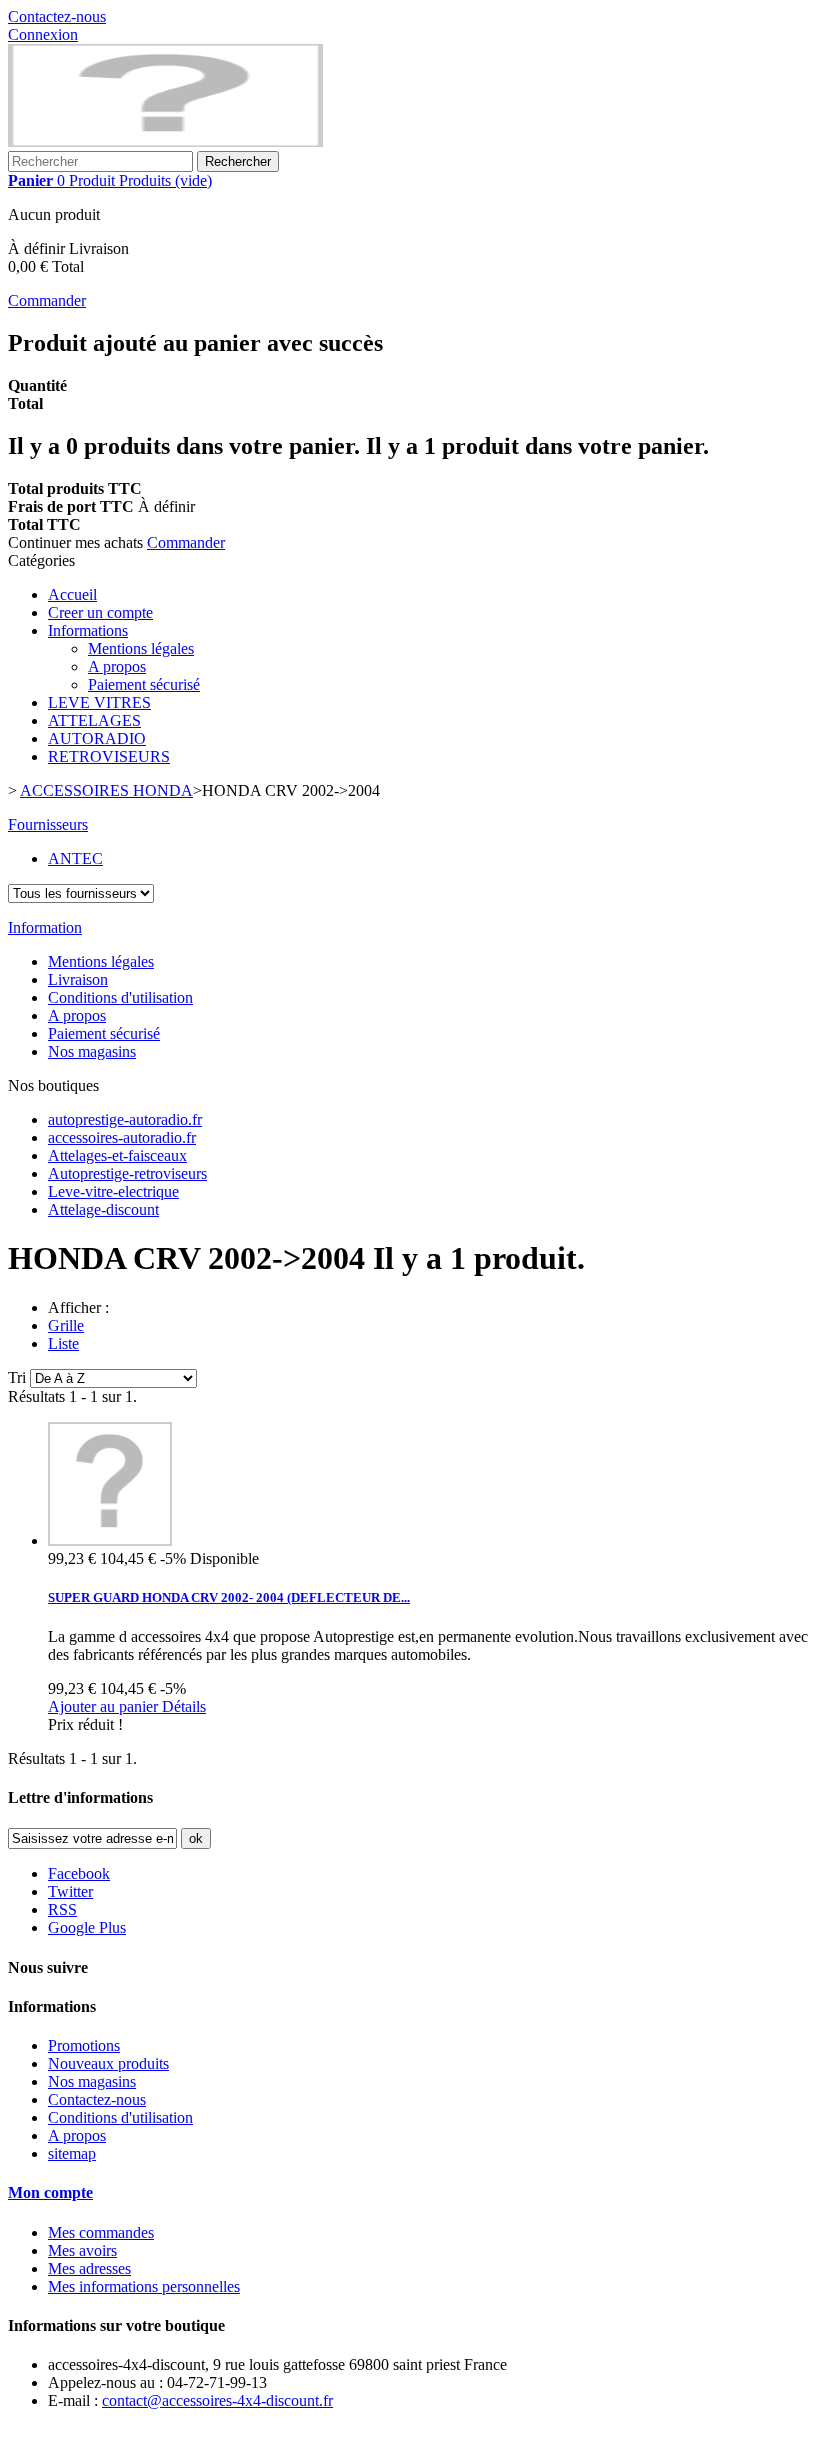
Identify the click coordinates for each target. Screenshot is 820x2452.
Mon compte (50, 2192)
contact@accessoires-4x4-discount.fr (217, 2400)
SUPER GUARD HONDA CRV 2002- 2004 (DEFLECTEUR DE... (229, 1597)
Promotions (84, 2045)
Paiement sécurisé (144, 684)
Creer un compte (100, 612)
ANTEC (75, 858)
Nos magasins (92, 1051)
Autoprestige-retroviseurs (127, 1173)
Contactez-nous (57, 16)
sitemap (72, 2153)
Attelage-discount (103, 1209)
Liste (63, 1343)
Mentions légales (141, 648)
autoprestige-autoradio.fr (125, 1119)
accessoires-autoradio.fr (122, 1137)
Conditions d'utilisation (120, 997)
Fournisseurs (48, 824)
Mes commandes (101, 2232)
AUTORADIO (97, 738)
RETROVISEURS (109, 756)
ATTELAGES (94, 720)
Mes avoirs (82, 2250)
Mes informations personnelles (144, 2286)
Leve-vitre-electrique (113, 1191)
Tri (17, 1377)
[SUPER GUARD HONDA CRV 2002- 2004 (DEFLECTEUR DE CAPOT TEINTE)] (110, 1540)
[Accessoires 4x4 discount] (165, 141)
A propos (117, 666)
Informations (88, 630)
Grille (66, 1325)
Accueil (72, 594)
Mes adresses (89, 2268)
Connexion (43, 34)
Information (45, 927)
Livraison (78, 979)
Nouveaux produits (108, 2063)
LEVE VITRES (99, 702)
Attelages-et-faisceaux (117, 1155)
